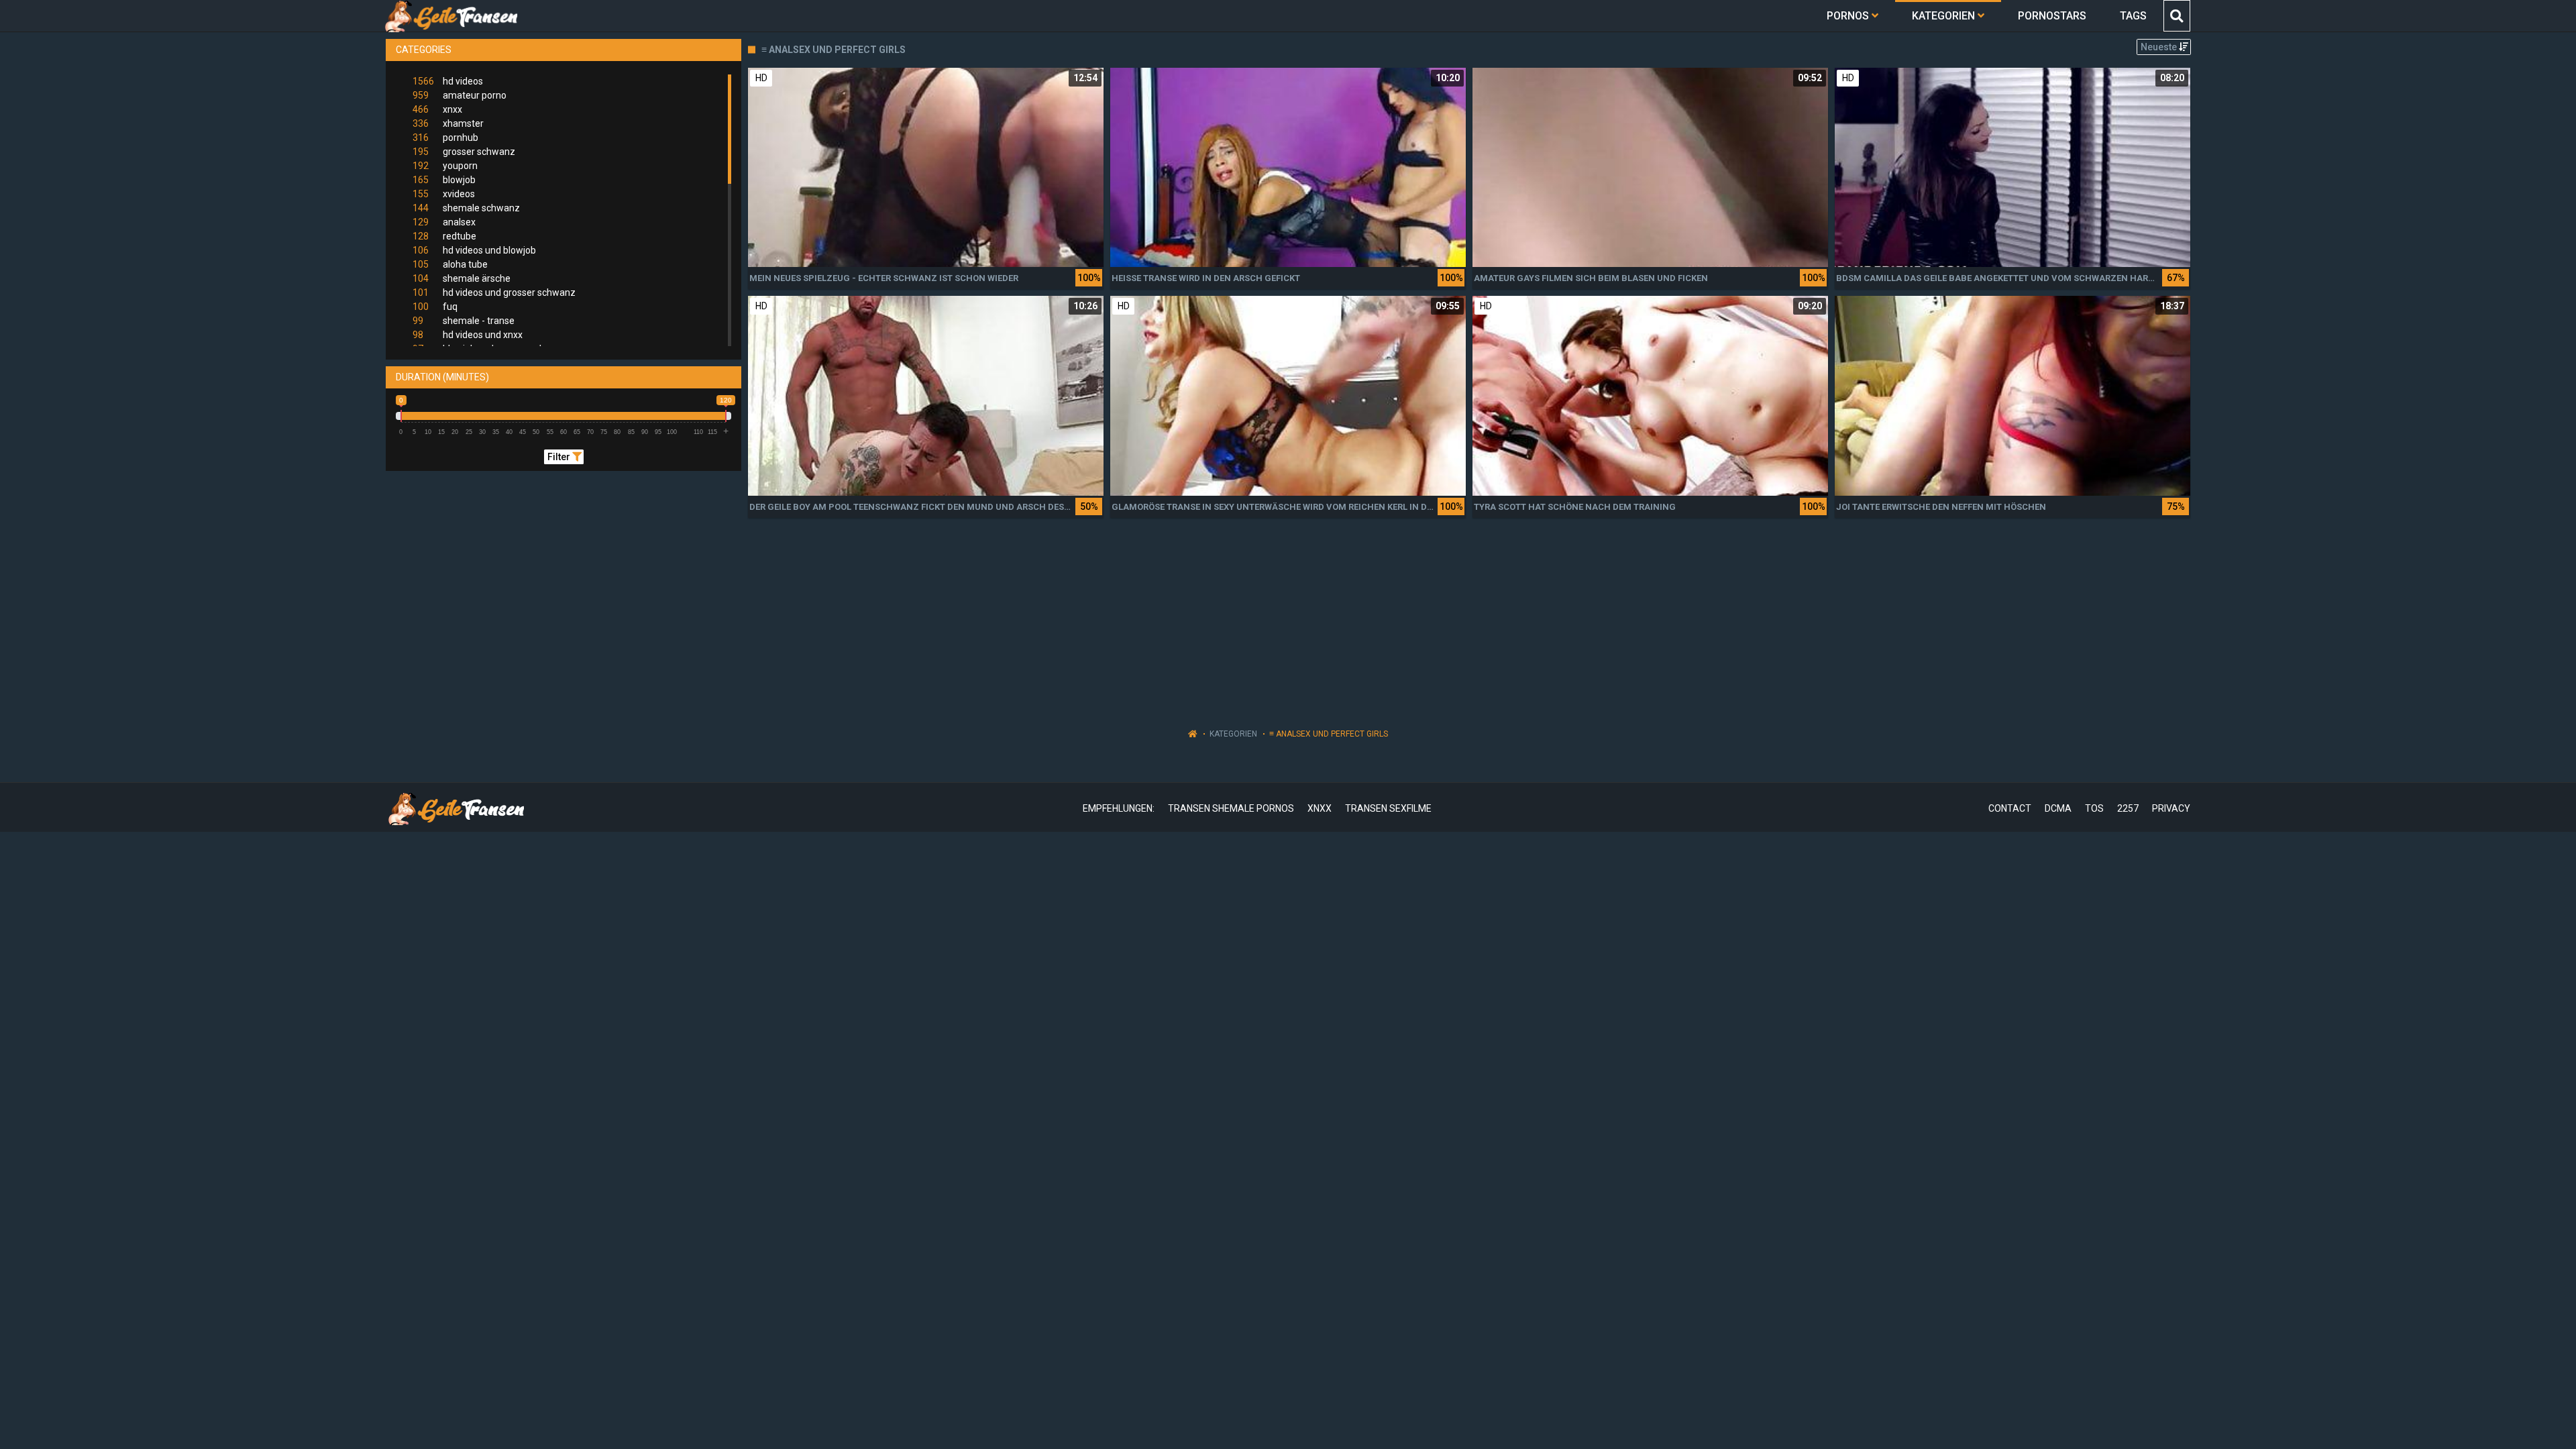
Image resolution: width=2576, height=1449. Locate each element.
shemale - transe (464, 321)
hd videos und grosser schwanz (494, 292)
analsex (444, 222)
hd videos (448, 81)
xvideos (444, 194)
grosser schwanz (464, 152)
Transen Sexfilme (1388, 808)
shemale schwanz (466, 208)
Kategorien (1233, 734)
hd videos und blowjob (474, 250)
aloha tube (450, 264)
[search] (2176, 16)
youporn (445, 166)
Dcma (2058, 808)
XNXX (1320, 808)
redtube (444, 236)
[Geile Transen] (450, 16)
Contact (2010, 808)
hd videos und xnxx (468, 335)
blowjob (444, 180)
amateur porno (460, 95)
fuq (435, 307)
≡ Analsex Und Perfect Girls (1329, 734)
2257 (2128, 808)
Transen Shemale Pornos (1231, 808)
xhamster (448, 123)
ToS (2094, 808)
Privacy (2171, 808)
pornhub (445, 138)
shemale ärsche (462, 278)
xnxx (437, 109)
